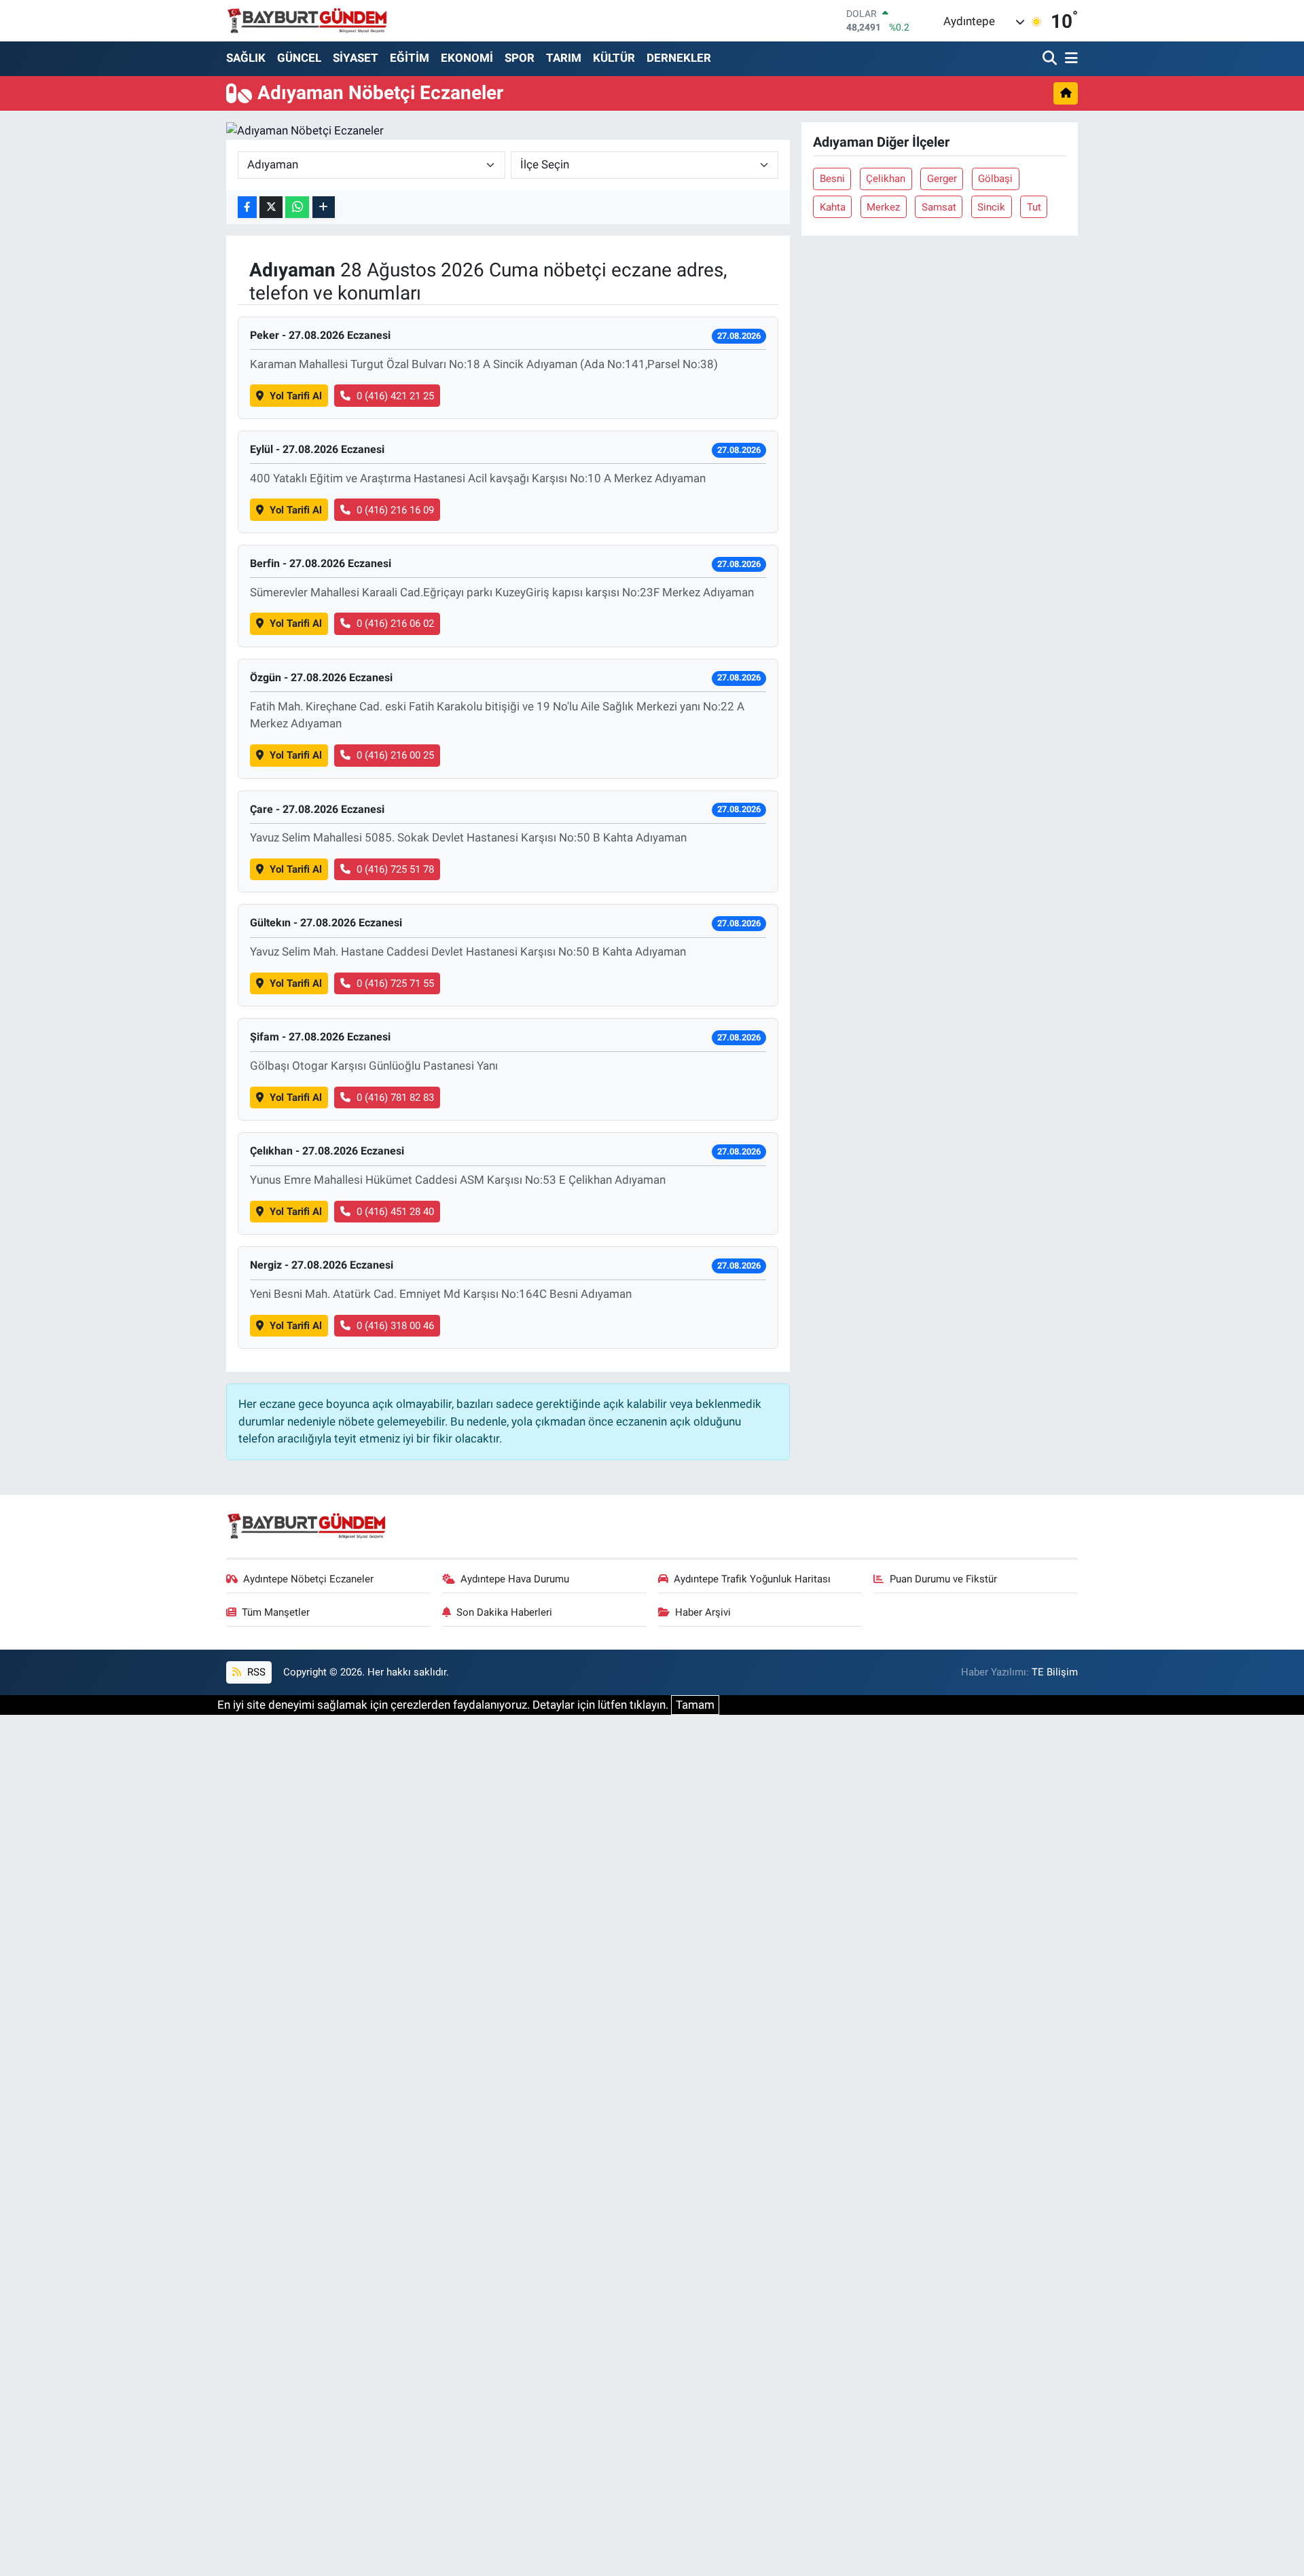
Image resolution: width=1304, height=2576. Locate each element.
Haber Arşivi (703, 1612)
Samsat (939, 207)
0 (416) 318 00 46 (395, 1326)
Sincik (991, 207)
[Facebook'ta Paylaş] (247, 207)
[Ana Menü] (1069, 59)
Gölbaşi (995, 179)
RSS (255, 1672)
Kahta (833, 207)
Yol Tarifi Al (296, 396)
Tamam (695, 1705)
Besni (832, 179)
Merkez (883, 207)
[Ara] (1051, 59)
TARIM (564, 58)
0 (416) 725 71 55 (395, 983)
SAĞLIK (246, 58)
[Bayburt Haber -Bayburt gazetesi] (307, 20)
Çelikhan (886, 179)
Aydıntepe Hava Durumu (515, 1579)
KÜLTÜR (614, 58)
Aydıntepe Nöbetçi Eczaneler (308, 1579)
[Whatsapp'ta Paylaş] (297, 207)
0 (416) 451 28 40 (395, 1212)
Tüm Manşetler (276, 1612)
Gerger (942, 179)
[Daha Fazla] (324, 207)
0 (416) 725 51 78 (395, 869)
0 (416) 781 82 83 (395, 1097)
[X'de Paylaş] (271, 207)
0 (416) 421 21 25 (395, 396)
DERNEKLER (679, 58)
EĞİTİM (410, 58)
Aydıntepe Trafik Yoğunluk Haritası (752, 1579)
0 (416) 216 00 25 (395, 755)
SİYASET (356, 58)
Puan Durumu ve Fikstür (943, 1579)
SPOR (520, 58)
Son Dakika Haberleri (504, 1612)
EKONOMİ (467, 58)
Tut (1034, 207)
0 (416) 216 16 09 (395, 510)
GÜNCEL (299, 58)
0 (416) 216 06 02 (395, 623)
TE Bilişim (1055, 1672)
